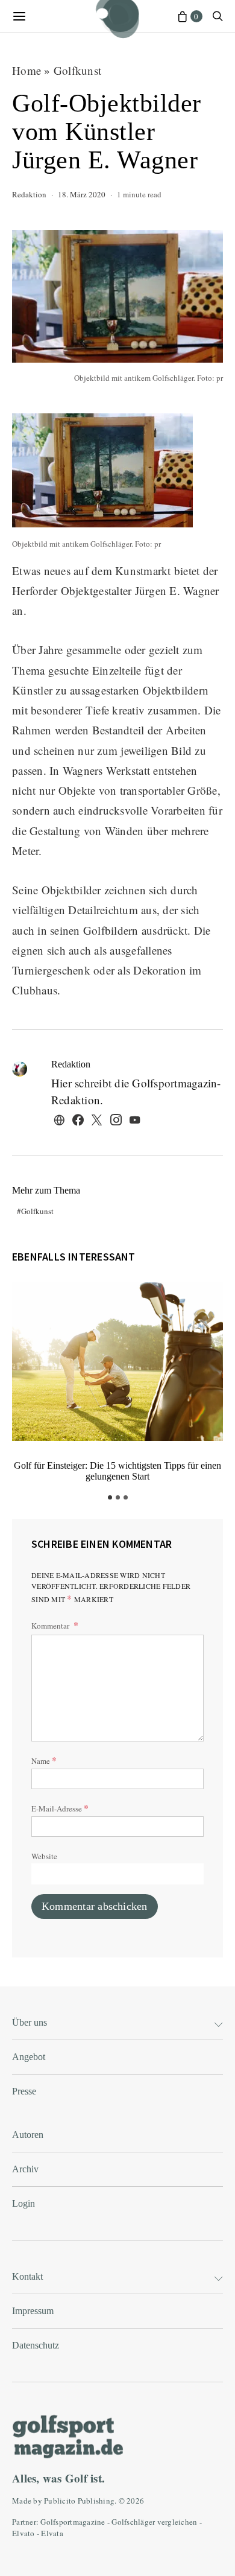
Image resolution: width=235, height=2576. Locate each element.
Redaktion (29, 194)
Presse (24, 2091)
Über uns (30, 2022)
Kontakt (27, 2276)
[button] (110, 1497)
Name (44, 1760)
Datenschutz (36, 2345)
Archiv (25, 2169)
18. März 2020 (82, 194)
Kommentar (51, 1626)
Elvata (52, 2533)
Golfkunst (77, 70)
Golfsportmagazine (73, 2522)
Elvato (23, 2533)
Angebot (29, 2057)
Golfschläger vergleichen (154, 2522)
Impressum (33, 2311)
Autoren (28, 2135)
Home (27, 70)
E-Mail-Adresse (60, 1808)
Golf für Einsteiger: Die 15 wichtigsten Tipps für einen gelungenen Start (117, 1471)
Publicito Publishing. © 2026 (94, 2501)
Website (44, 1856)
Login (23, 2203)
